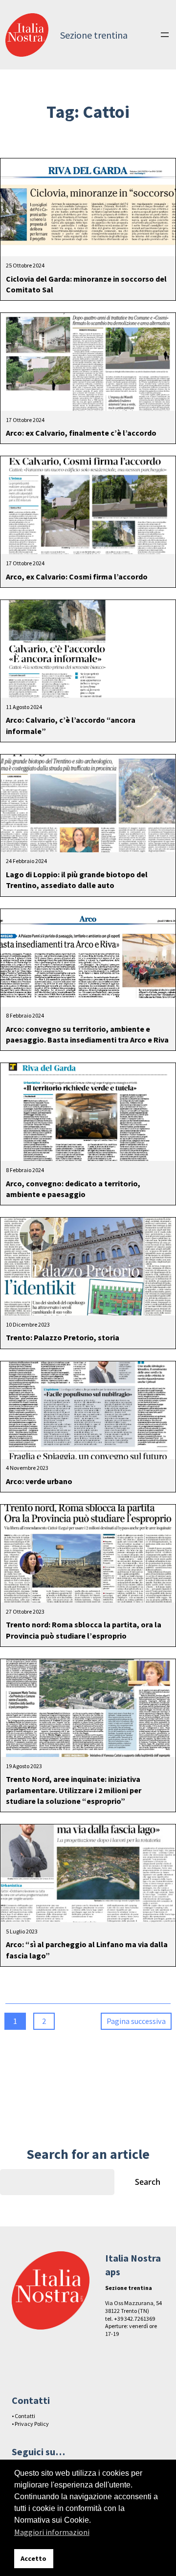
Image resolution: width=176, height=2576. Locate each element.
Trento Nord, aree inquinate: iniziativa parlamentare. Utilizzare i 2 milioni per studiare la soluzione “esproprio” (74, 1790)
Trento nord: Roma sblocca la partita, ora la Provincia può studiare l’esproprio (84, 1630)
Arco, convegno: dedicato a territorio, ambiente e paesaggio (73, 1189)
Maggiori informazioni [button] (52, 2532)
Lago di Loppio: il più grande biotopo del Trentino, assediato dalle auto (77, 880)
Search (148, 2182)
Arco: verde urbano (39, 1481)
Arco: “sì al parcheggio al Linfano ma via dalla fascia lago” (87, 1950)
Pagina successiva (136, 2021)
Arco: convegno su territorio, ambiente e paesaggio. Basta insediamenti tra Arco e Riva (87, 1034)
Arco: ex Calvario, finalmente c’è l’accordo (81, 433)
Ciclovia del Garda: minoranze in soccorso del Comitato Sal (86, 284)
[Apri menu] (165, 35)
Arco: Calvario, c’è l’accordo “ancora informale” (71, 725)
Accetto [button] (33, 2558)
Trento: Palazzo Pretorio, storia (63, 1337)
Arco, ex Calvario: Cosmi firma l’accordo (77, 577)
